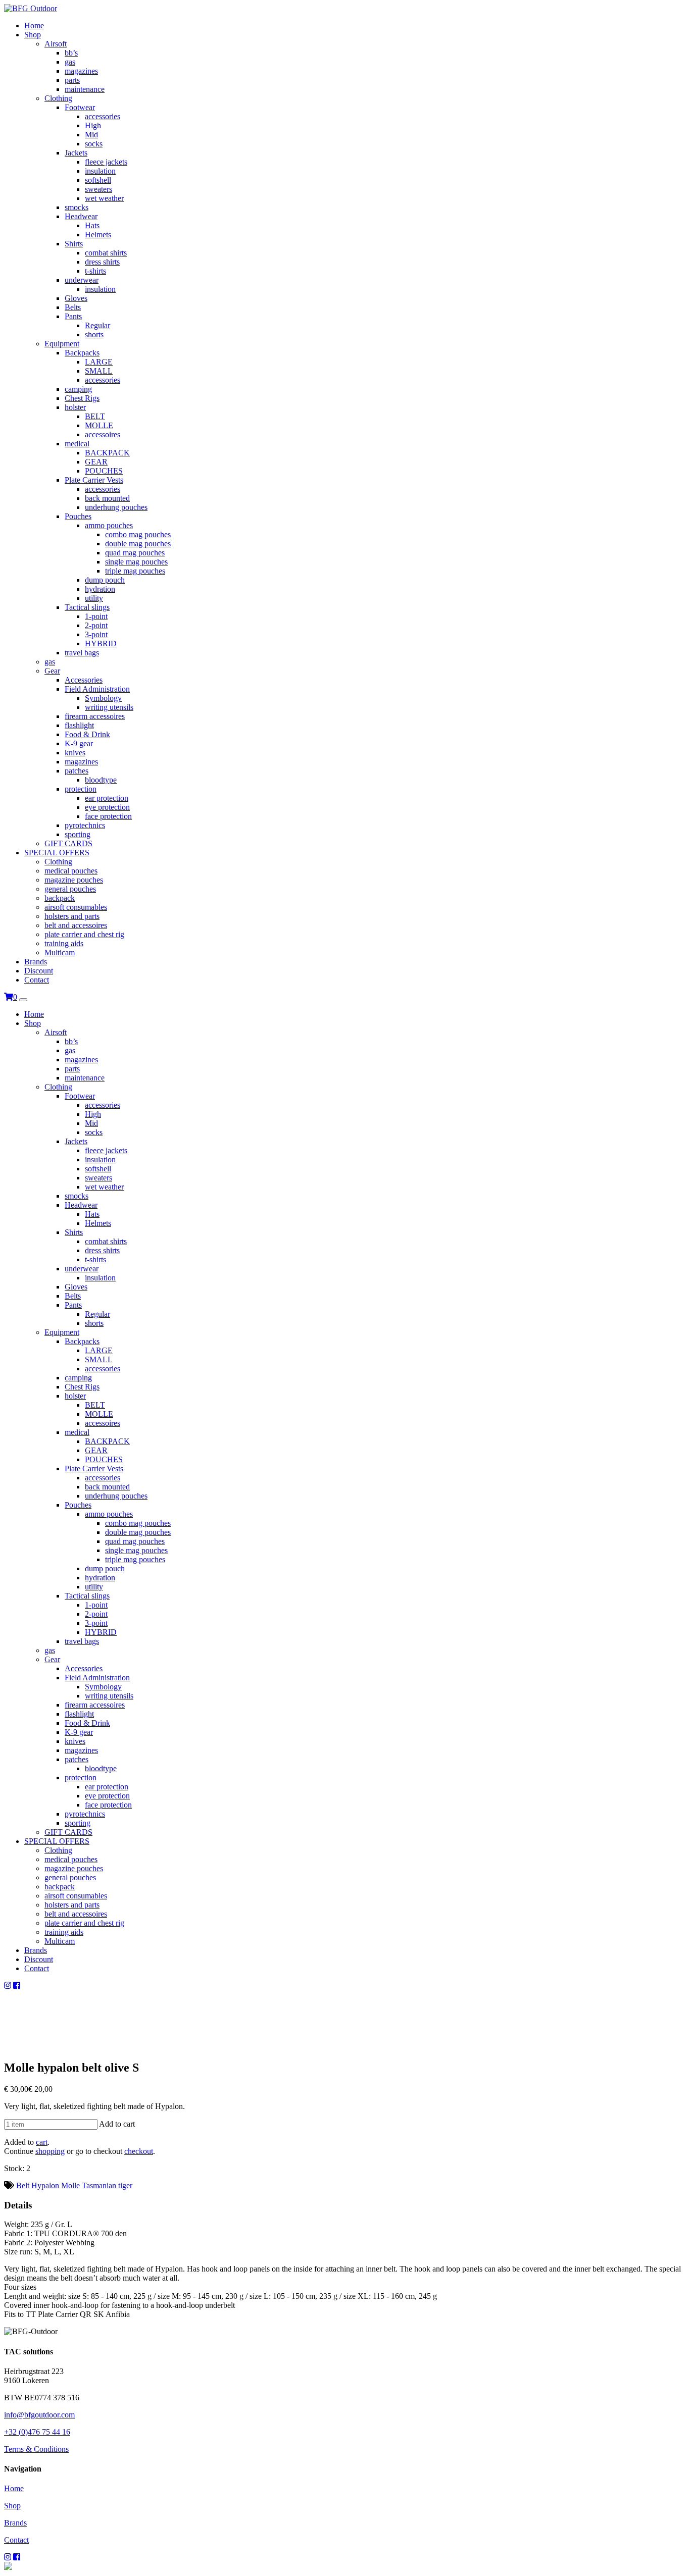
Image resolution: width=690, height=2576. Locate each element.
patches (77, 771)
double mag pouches (138, 544)
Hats (92, 225)
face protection (108, 816)
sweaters (98, 189)
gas (70, 62)
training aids (64, 943)
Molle (70, 2185)
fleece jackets (106, 162)
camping (78, 389)
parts (72, 80)
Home (34, 25)
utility (94, 598)
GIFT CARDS (68, 843)
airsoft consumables (76, 907)
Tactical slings (87, 607)
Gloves (76, 298)
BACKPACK (107, 453)
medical (77, 444)
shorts (94, 334)
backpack (60, 898)
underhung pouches (116, 507)
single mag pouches (136, 562)
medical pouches (71, 871)
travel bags (82, 653)
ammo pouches (109, 525)
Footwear (80, 107)
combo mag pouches (138, 534)
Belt (23, 2185)
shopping (50, 2151)
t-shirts (95, 271)
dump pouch (105, 580)
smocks (77, 207)
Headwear (81, 216)
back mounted (107, 498)
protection (81, 789)
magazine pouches (74, 880)
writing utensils (109, 707)
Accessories (84, 680)
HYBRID (101, 643)
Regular (97, 325)
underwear (82, 280)
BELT (95, 416)
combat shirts (106, 253)
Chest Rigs (82, 398)
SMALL (99, 371)
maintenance (85, 89)
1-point (96, 616)
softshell (98, 180)
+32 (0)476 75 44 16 (37, 2432)
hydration (100, 589)
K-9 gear (79, 743)
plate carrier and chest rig (84, 934)
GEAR (96, 462)
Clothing (58, 98)
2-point (96, 625)
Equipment (62, 344)
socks (94, 144)
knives (75, 753)
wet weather (104, 198)
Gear (52, 671)
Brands (36, 962)
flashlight (79, 725)
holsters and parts (72, 916)
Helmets (98, 235)
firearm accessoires (95, 716)
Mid (91, 135)
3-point (96, 634)
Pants (73, 316)
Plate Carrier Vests (94, 480)
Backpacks (82, 353)
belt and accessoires (76, 925)
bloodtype (101, 780)
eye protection (107, 807)
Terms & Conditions (36, 2449)
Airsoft (56, 44)
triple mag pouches (135, 571)
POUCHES (104, 471)
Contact (37, 980)
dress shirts (102, 262)
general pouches (70, 889)
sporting (78, 834)
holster (75, 407)
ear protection (107, 798)
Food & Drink (87, 734)
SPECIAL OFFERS (57, 853)
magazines (81, 71)
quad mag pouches (135, 553)
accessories (103, 116)
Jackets (76, 153)
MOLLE (99, 425)
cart (42, 2142)
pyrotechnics (85, 825)
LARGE (99, 362)
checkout (139, 2151)
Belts (73, 307)
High (93, 125)
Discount (39, 971)
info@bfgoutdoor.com (39, 2415)
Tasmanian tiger (107, 2185)
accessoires (103, 434)
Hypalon (45, 2185)
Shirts (74, 244)
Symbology (103, 698)
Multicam (60, 952)
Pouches (78, 516)
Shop (33, 35)
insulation (100, 171)
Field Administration (97, 689)
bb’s (71, 53)
